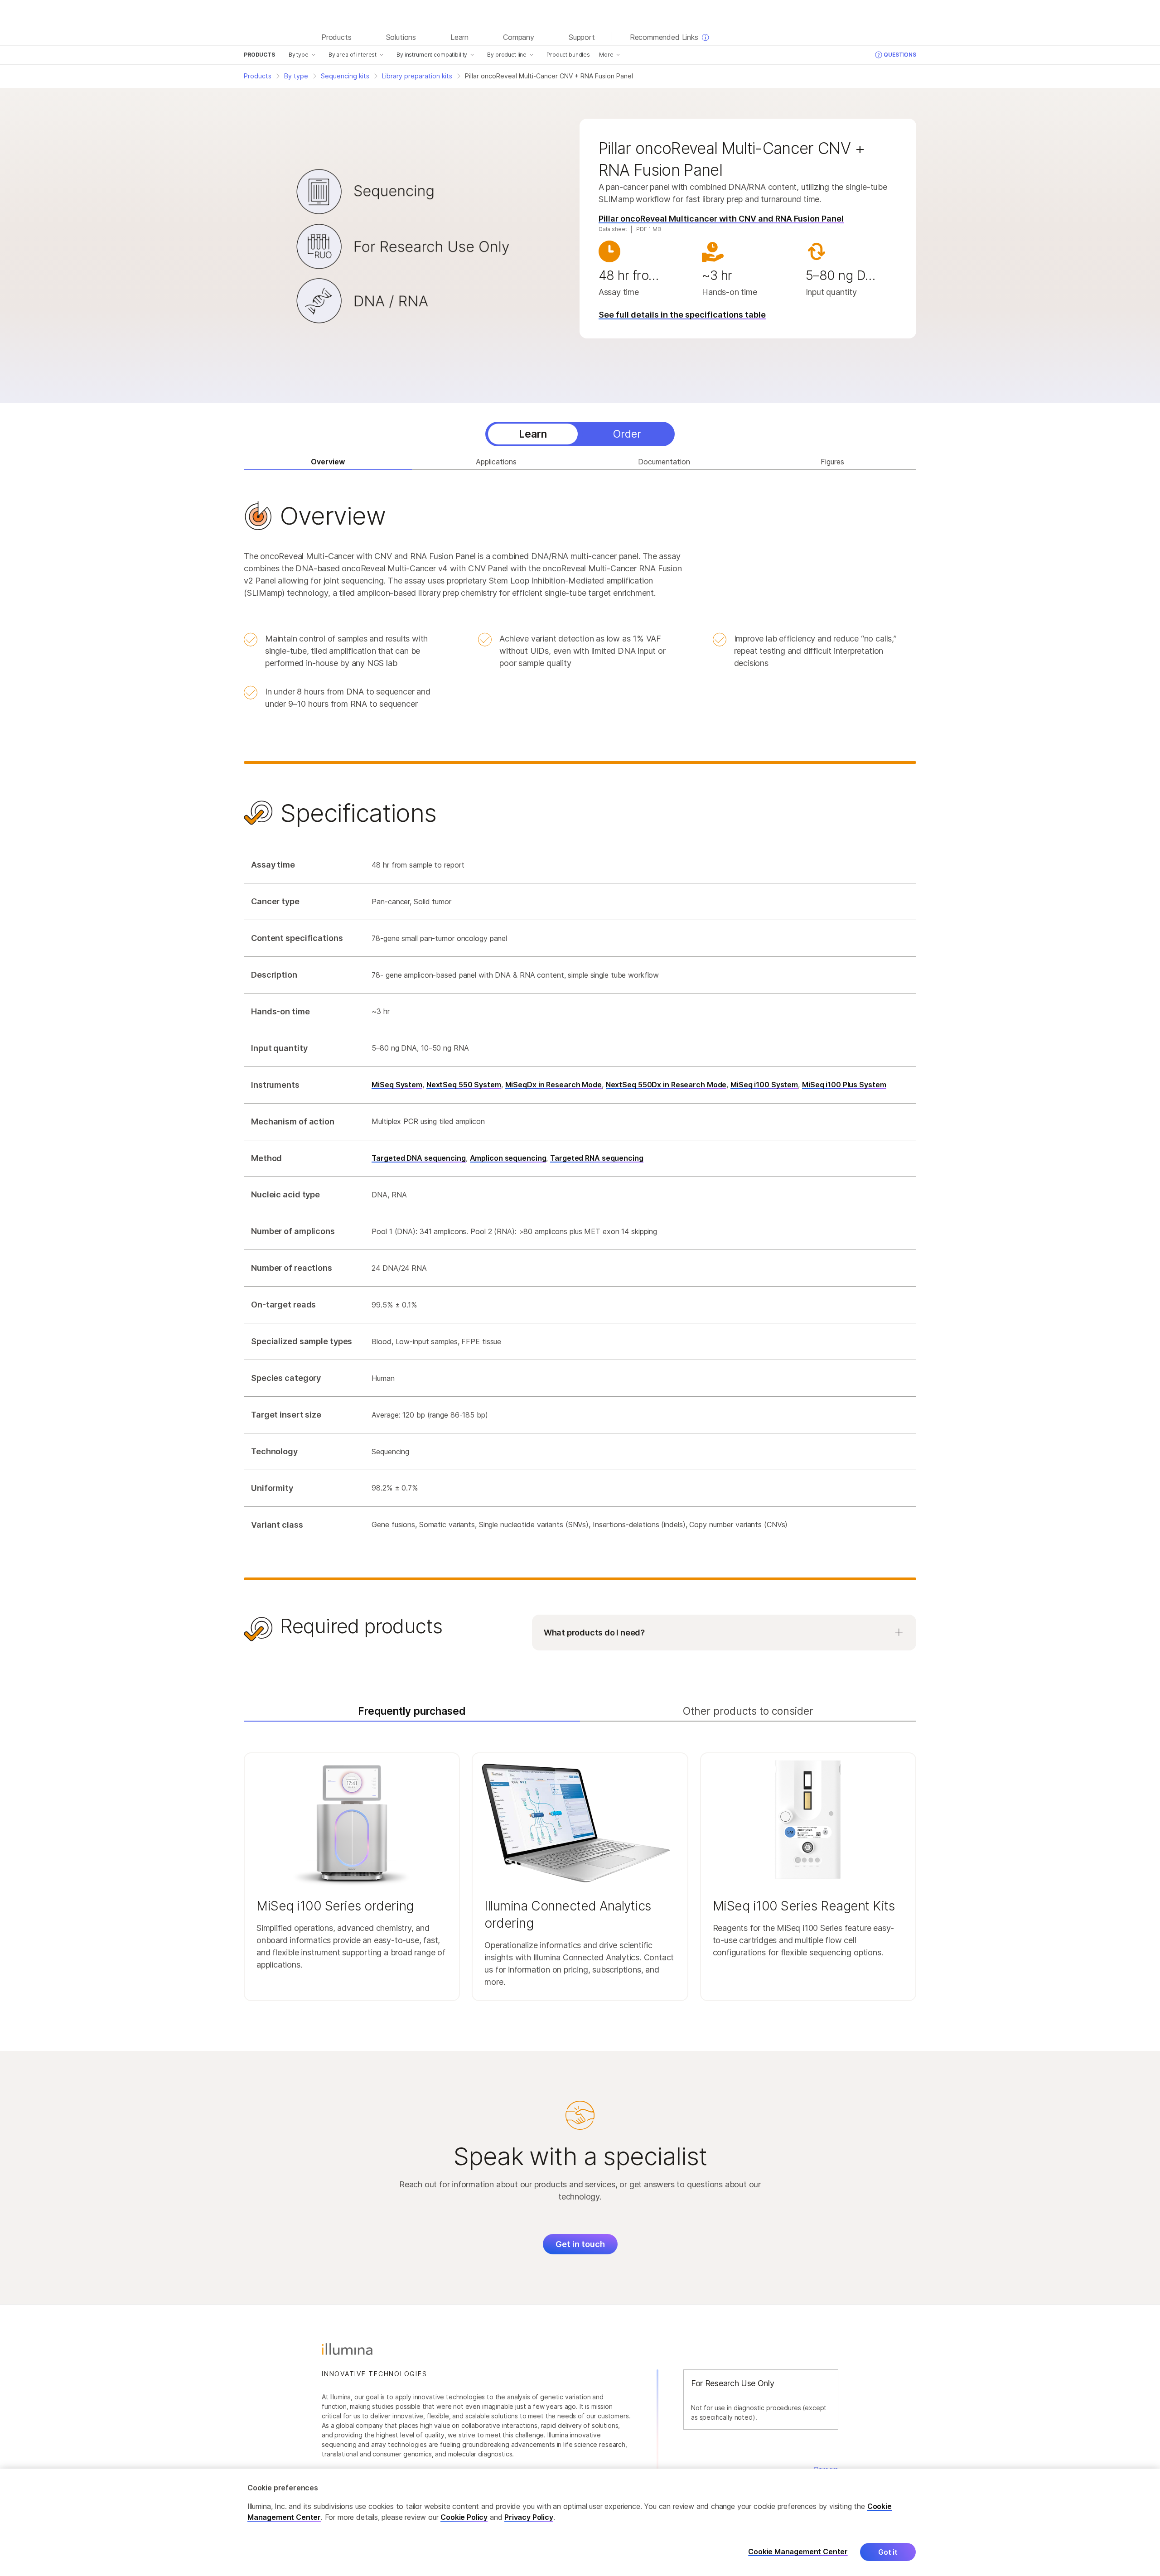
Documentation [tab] (664, 462)
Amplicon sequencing (508, 1158)
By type (299, 55)
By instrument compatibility (432, 55)
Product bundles (568, 55)
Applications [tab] (496, 462)
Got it (888, 2552)
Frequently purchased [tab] (412, 1711)
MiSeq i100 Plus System (844, 1085)
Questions (900, 55)
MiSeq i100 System (764, 1085)
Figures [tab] (832, 462)
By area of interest (353, 55)
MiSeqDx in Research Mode (553, 1085)
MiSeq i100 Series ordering (335, 1906)
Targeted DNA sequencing (418, 1158)
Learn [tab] (533, 434)
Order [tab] (627, 434)
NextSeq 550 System (464, 1085)
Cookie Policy (464, 2517)
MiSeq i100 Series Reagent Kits (804, 1906)
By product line (507, 55)
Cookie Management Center (798, 2552)
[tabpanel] (580, 1077)
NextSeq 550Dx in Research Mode (666, 1085)
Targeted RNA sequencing (597, 1158)
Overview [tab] (328, 462)
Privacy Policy (529, 2517)
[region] (580, 2522)
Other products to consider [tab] (748, 1711)
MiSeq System (397, 1085)
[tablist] (580, 434)
